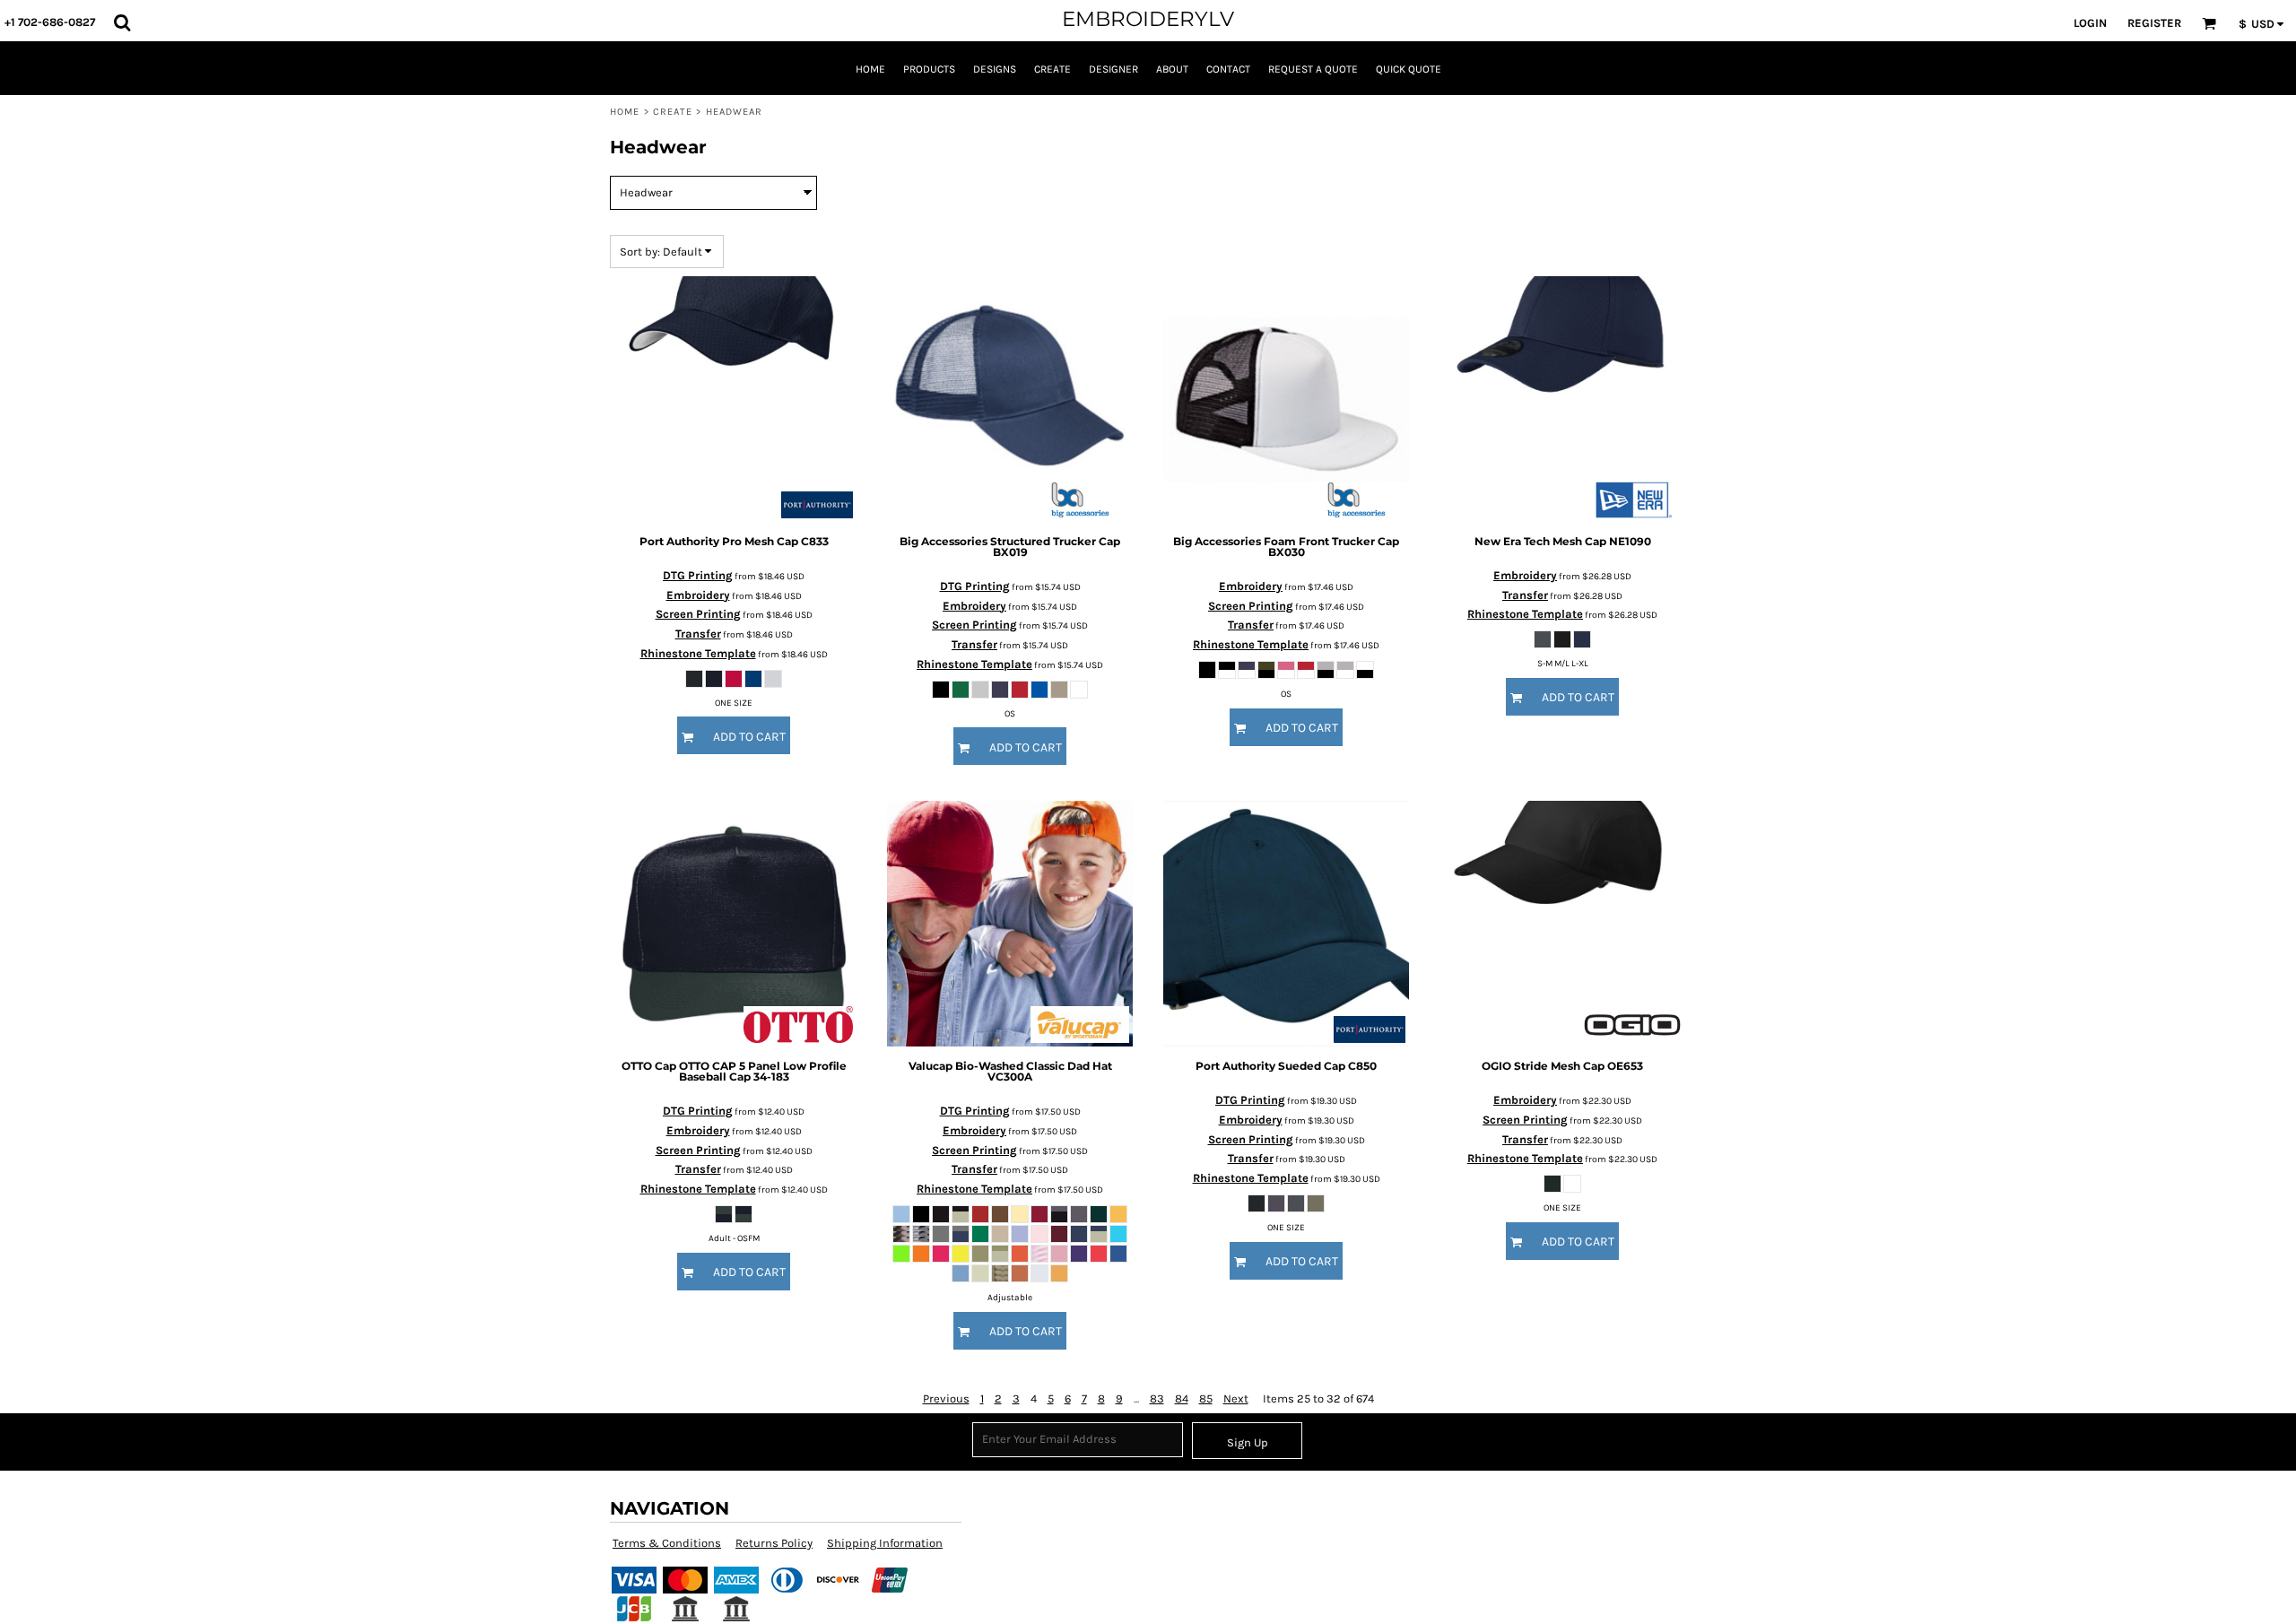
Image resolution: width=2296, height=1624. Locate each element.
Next (1236, 1398)
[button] (122, 22)
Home (625, 112)
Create (673, 112)
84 (1182, 1398)
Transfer (698, 634)
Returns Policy (774, 1543)
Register (2154, 23)
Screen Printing (698, 614)
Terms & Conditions (667, 1543)
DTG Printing (698, 575)
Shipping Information (885, 1543)
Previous (946, 1398)
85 (1206, 1398)
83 (1157, 1398)
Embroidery (698, 595)
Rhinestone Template (698, 653)
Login (2090, 23)
